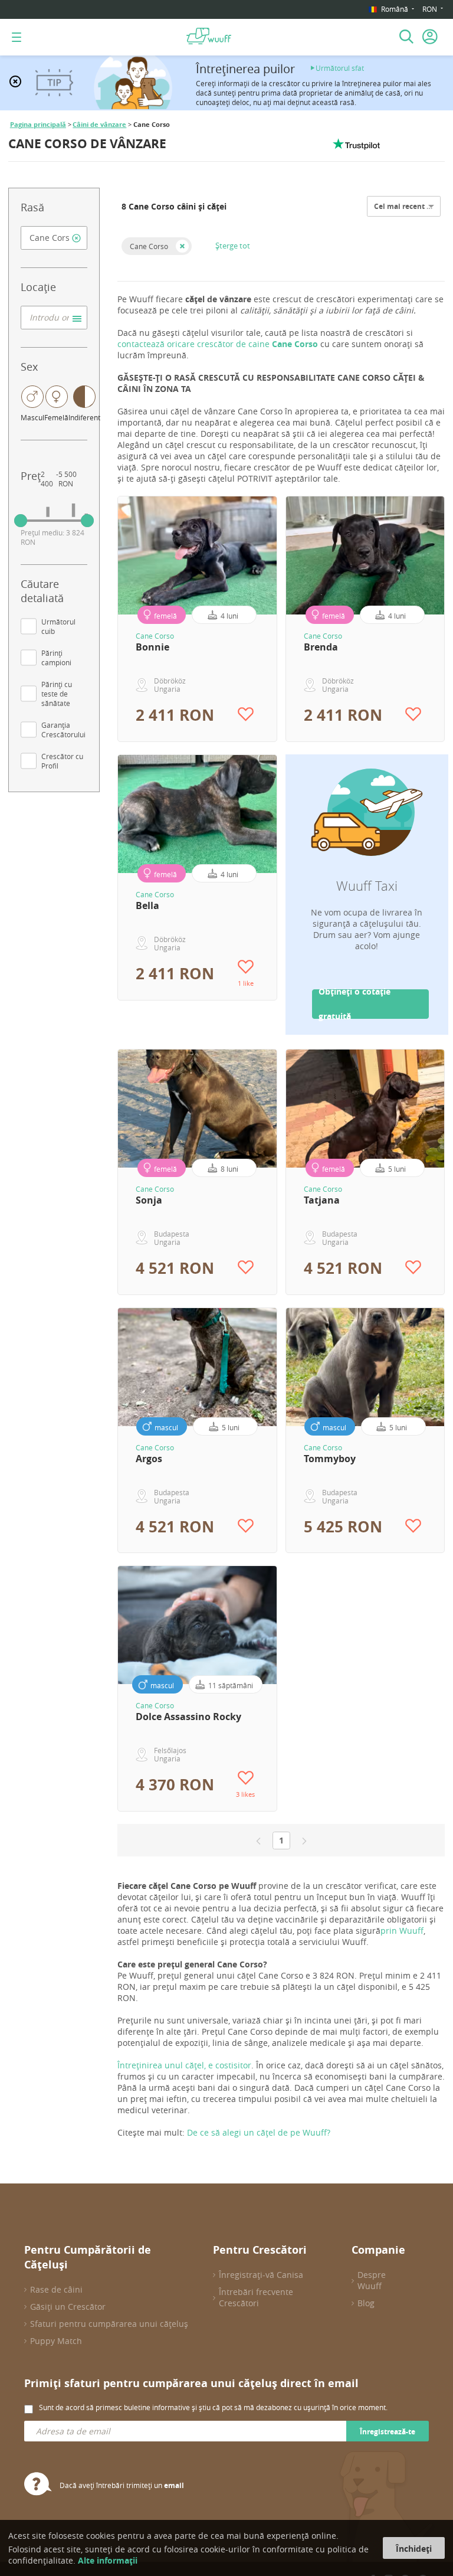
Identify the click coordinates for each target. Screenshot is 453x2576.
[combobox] (54, 238)
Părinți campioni (56, 658)
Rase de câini (56, 2289)
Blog (366, 2303)
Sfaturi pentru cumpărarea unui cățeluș (109, 2324)
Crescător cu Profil (62, 761)
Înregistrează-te (388, 2432)
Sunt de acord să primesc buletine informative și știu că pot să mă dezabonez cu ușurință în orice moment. (213, 2407)
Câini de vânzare (99, 125)
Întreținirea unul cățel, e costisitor (184, 2065)
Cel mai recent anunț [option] (411, 206)
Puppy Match (56, 2341)
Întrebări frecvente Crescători (256, 2297)
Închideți (414, 2549)
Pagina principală (38, 125)
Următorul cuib (58, 626)
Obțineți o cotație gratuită (354, 1004)
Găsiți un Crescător (68, 2307)
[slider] (21, 521)
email (174, 2485)
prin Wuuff (402, 1931)
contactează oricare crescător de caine (219, 344)
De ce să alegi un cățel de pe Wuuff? (259, 2132)
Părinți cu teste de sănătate (57, 694)
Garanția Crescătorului (63, 730)
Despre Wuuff (372, 2280)
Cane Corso (149, 246)
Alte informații (108, 2560)
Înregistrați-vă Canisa (261, 2275)
